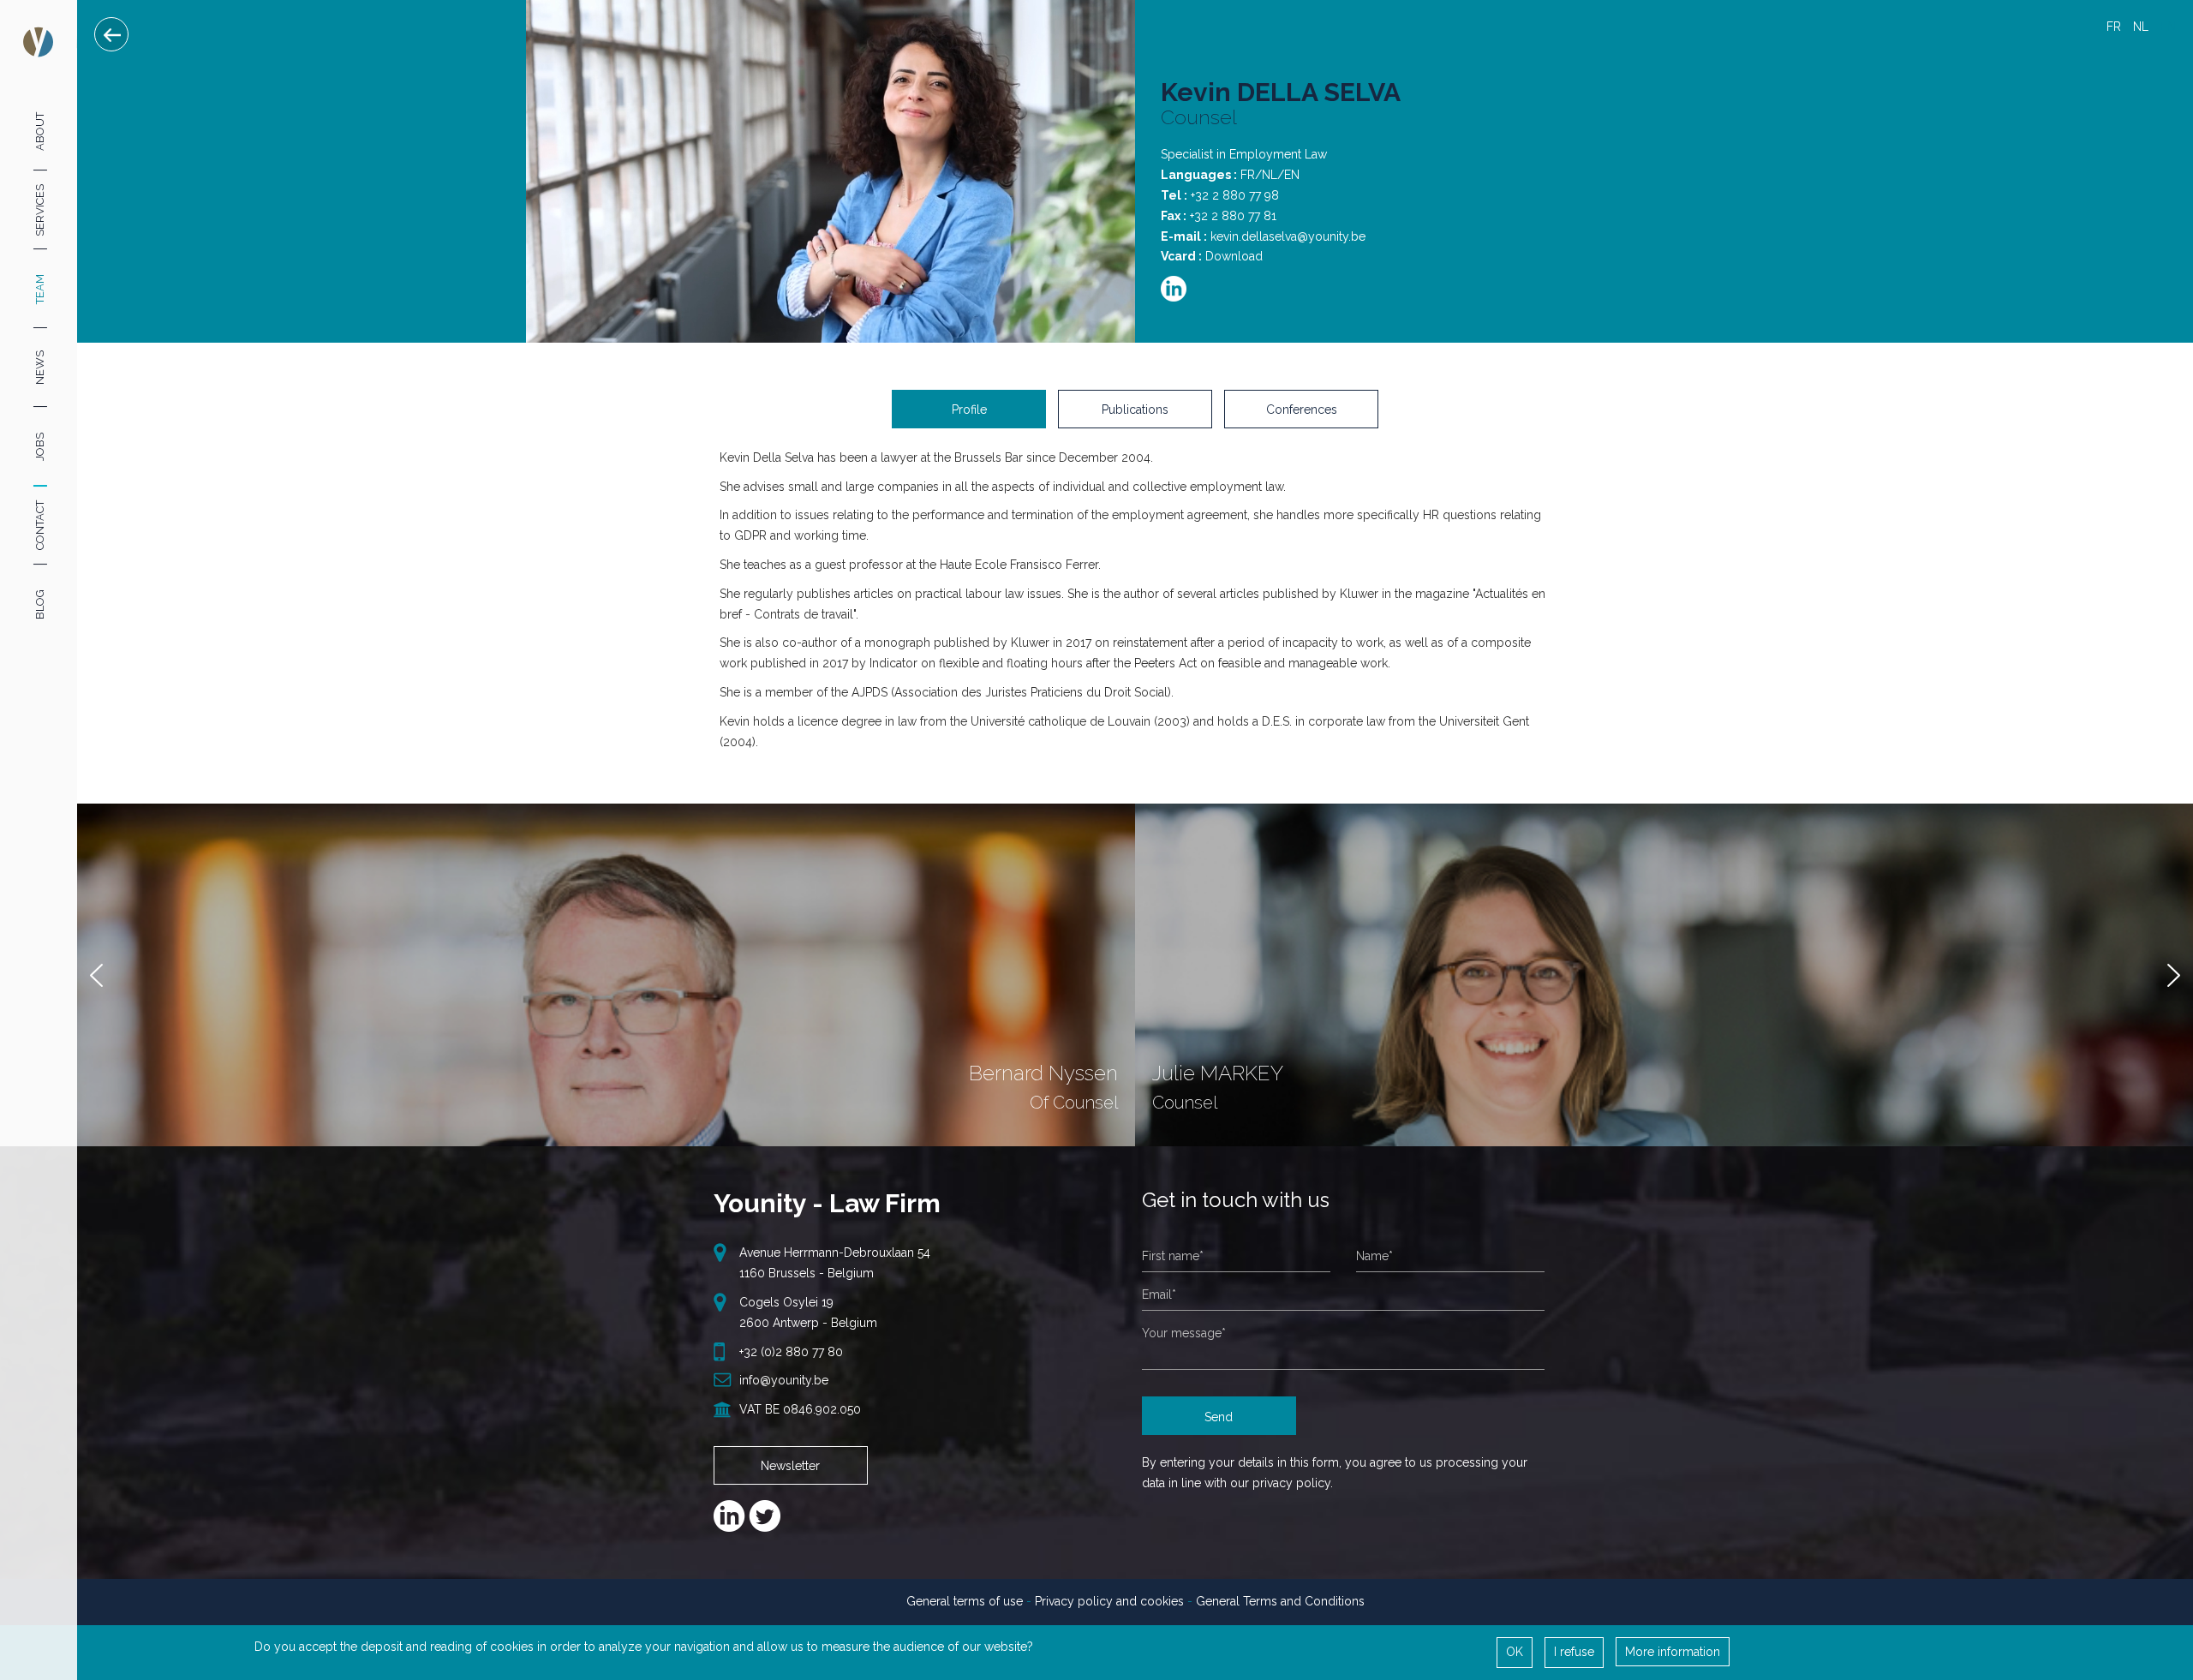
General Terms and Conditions (1280, 1601)
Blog (40, 604)
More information (1673, 1652)
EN (2168, 27)
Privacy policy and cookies (1109, 1601)
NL (2141, 27)
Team (40, 289)
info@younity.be (784, 1380)
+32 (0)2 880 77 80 (791, 1352)
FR (2114, 27)
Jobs (40, 447)
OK (1515, 1652)
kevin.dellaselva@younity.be (1288, 236)
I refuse (1574, 1652)
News (40, 368)
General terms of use (965, 1601)
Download (1234, 256)
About (40, 131)
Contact (40, 525)
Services (40, 209)
